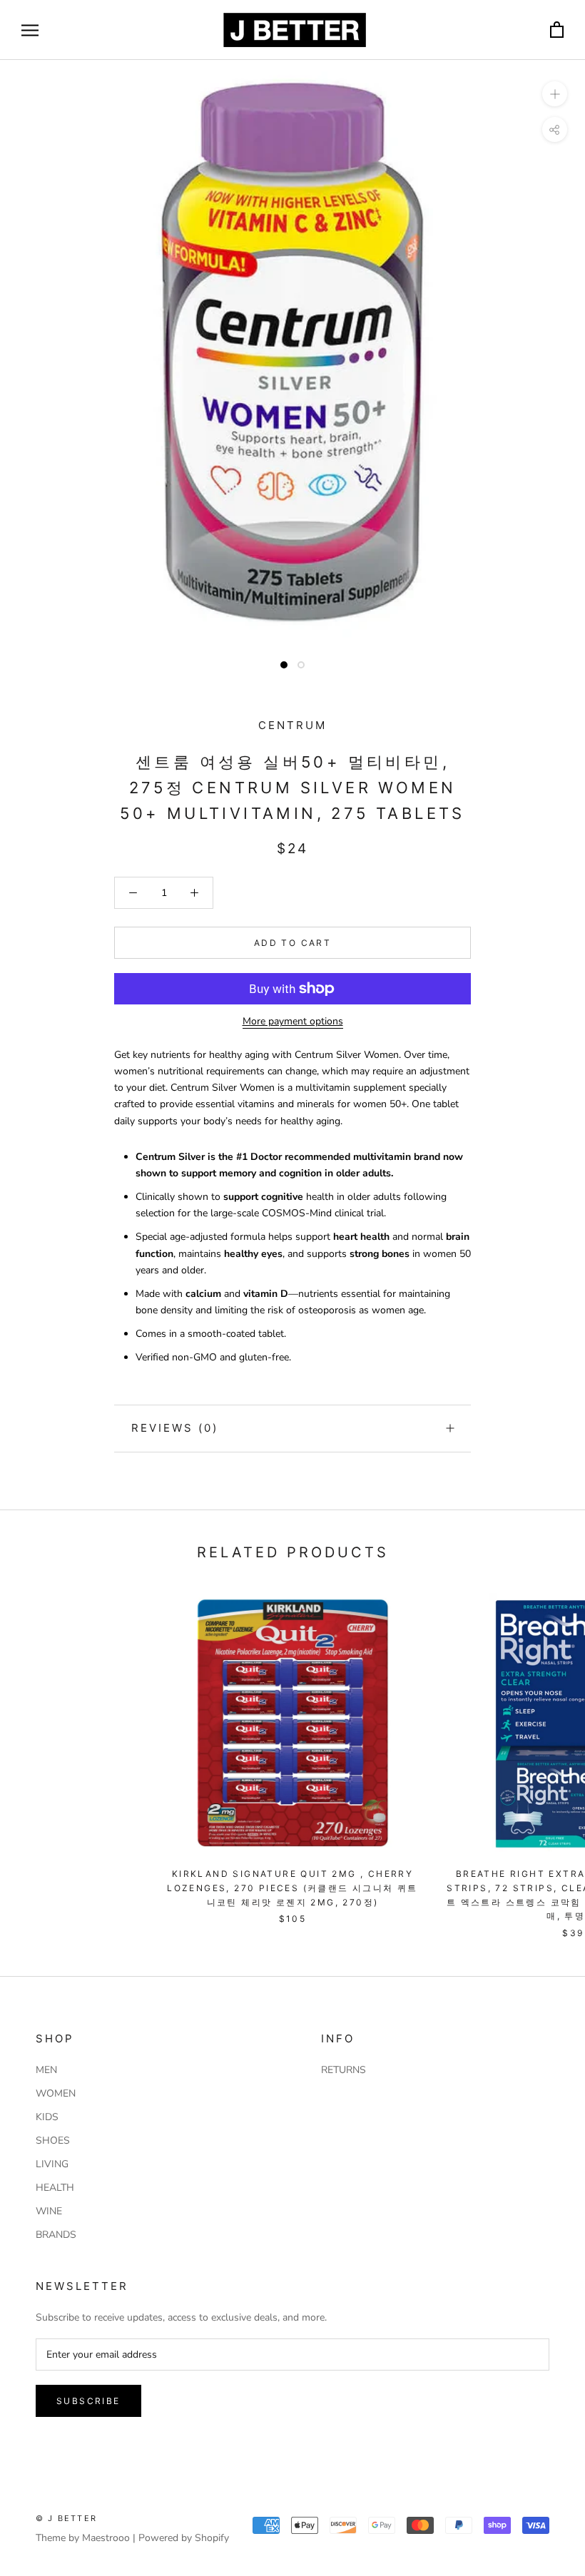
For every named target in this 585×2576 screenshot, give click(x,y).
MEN (46, 2070)
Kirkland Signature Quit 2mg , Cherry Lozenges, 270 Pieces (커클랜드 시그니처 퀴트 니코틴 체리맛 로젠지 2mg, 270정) (292, 1888)
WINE (49, 2211)
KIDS (47, 2117)
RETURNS (344, 2070)
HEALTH (55, 2188)
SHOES (53, 2140)
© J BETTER (66, 2518)
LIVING (52, 2164)
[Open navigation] (30, 30)
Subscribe (88, 2401)
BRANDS (56, 2235)
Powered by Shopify (184, 2538)
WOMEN (56, 2093)
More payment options (293, 1021)
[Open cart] (557, 30)
